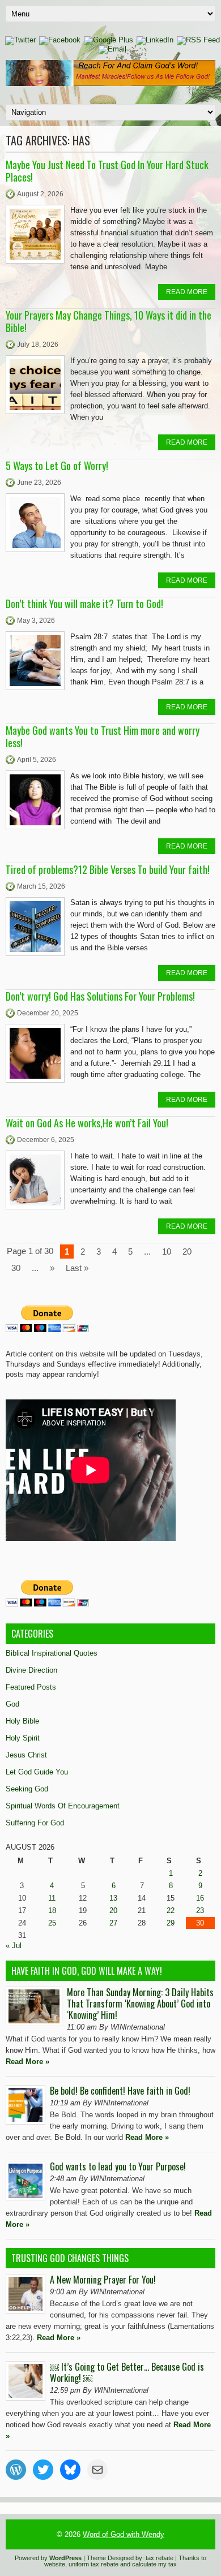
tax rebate (160, 2558)
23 (200, 1911)
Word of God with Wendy (124, 2534)
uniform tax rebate (93, 2564)
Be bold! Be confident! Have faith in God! (120, 2091)
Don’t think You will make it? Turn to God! (84, 604)
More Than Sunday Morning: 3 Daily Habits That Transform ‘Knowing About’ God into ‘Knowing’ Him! (140, 2004)
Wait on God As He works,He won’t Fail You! (87, 1123)
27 (113, 1923)
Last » (77, 1268)
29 (171, 1923)
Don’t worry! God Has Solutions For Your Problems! (100, 996)
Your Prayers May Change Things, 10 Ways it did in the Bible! (109, 321)
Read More (187, 292)
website (55, 2564)
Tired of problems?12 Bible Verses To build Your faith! (108, 869)
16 (200, 1898)
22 (171, 1911)
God (12, 1704)
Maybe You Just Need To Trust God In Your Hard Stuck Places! (107, 171)
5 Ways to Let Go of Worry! (57, 466)
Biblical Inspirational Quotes (52, 1653)
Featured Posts (31, 1687)
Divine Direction (31, 1670)
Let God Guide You (37, 1772)
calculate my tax (154, 2564)
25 (52, 1923)
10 (167, 1252)
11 (52, 1898)
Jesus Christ (26, 1755)
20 (187, 1252)
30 (16, 1268)
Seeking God (27, 1789)
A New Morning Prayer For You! (103, 2280)
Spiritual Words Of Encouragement (63, 1806)
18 (52, 1911)
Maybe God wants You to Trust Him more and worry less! (103, 736)
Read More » (27, 2062)
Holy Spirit (23, 1738)
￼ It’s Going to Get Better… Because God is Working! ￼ (127, 2372)
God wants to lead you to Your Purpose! (118, 2166)
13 (113, 1898)
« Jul (14, 1946)
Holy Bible (22, 1721)
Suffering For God (35, 1823)
